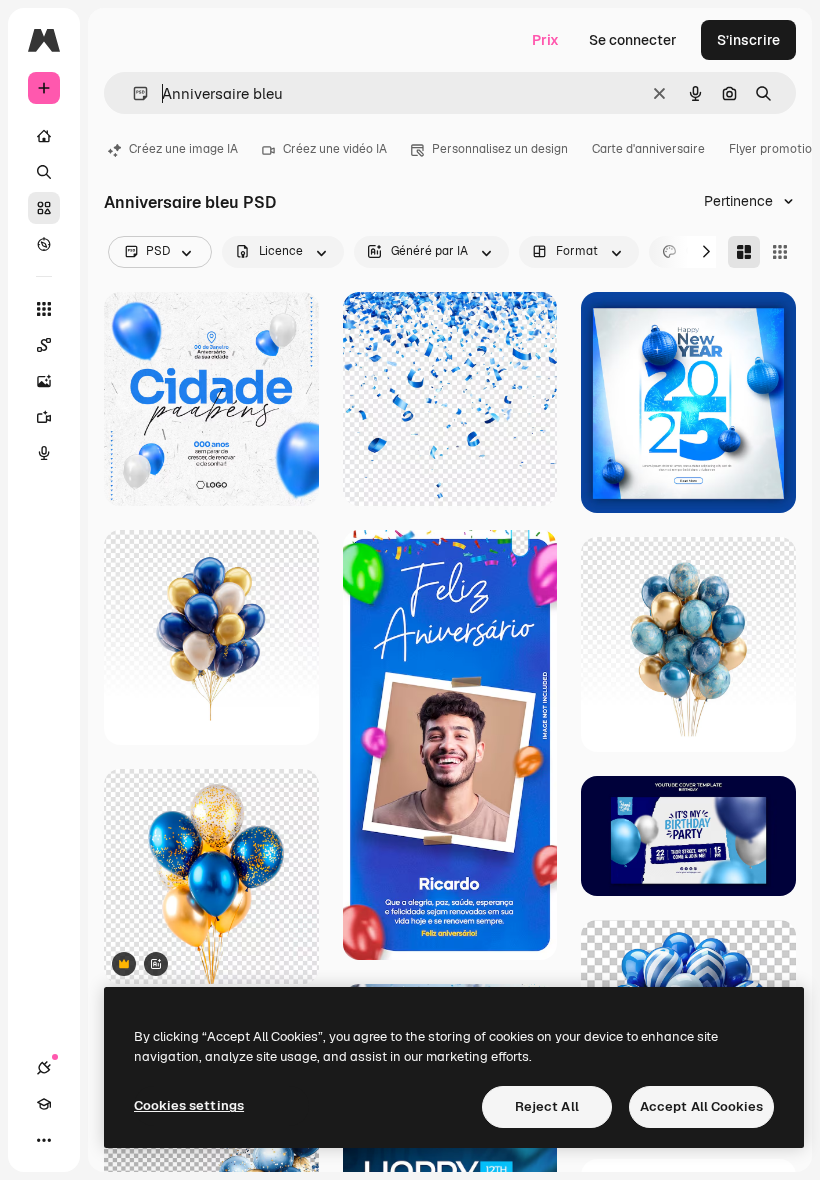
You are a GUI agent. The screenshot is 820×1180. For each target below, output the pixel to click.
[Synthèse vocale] (44, 453)
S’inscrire (748, 40)
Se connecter (633, 40)
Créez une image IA (183, 149)
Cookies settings (189, 1105)
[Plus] (44, 1140)
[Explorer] (44, 244)
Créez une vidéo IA (335, 149)
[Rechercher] (44, 172)
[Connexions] (44, 1068)
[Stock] (44, 208)
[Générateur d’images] (44, 381)
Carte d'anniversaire (648, 149)
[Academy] (44, 1104)
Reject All (547, 1106)
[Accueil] (44, 136)
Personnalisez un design (500, 149)
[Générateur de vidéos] (44, 417)
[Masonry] (744, 252)
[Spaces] (44, 345)
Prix (545, 40)
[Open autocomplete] (132, 93)
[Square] (780, 252)
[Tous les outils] (44, 309)
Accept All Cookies (701, 1106)
